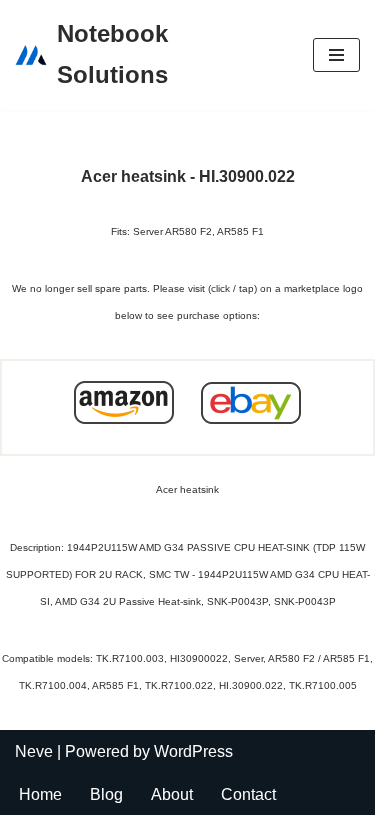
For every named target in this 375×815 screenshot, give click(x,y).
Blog (106, 794)
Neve (34, 751)
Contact (248, 794)
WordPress (193, 751)
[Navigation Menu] (336, 55)
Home (40, 794)
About (172, 794)
